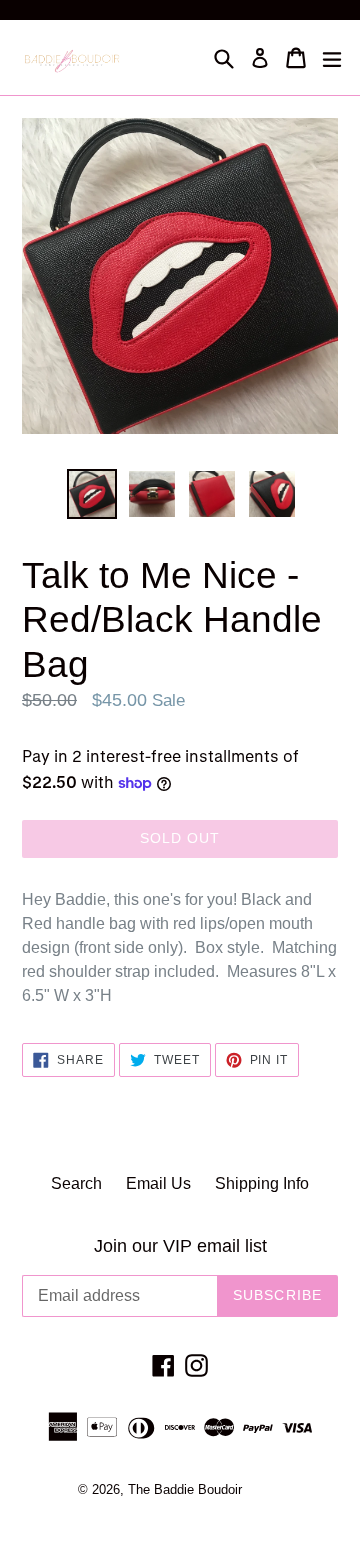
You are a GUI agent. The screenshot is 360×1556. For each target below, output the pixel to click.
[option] (92, 494)
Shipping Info (262, 1183)
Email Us (158, 1183)
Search (76, 1183)
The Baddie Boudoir (185, 1489)
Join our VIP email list (180, 1246)
